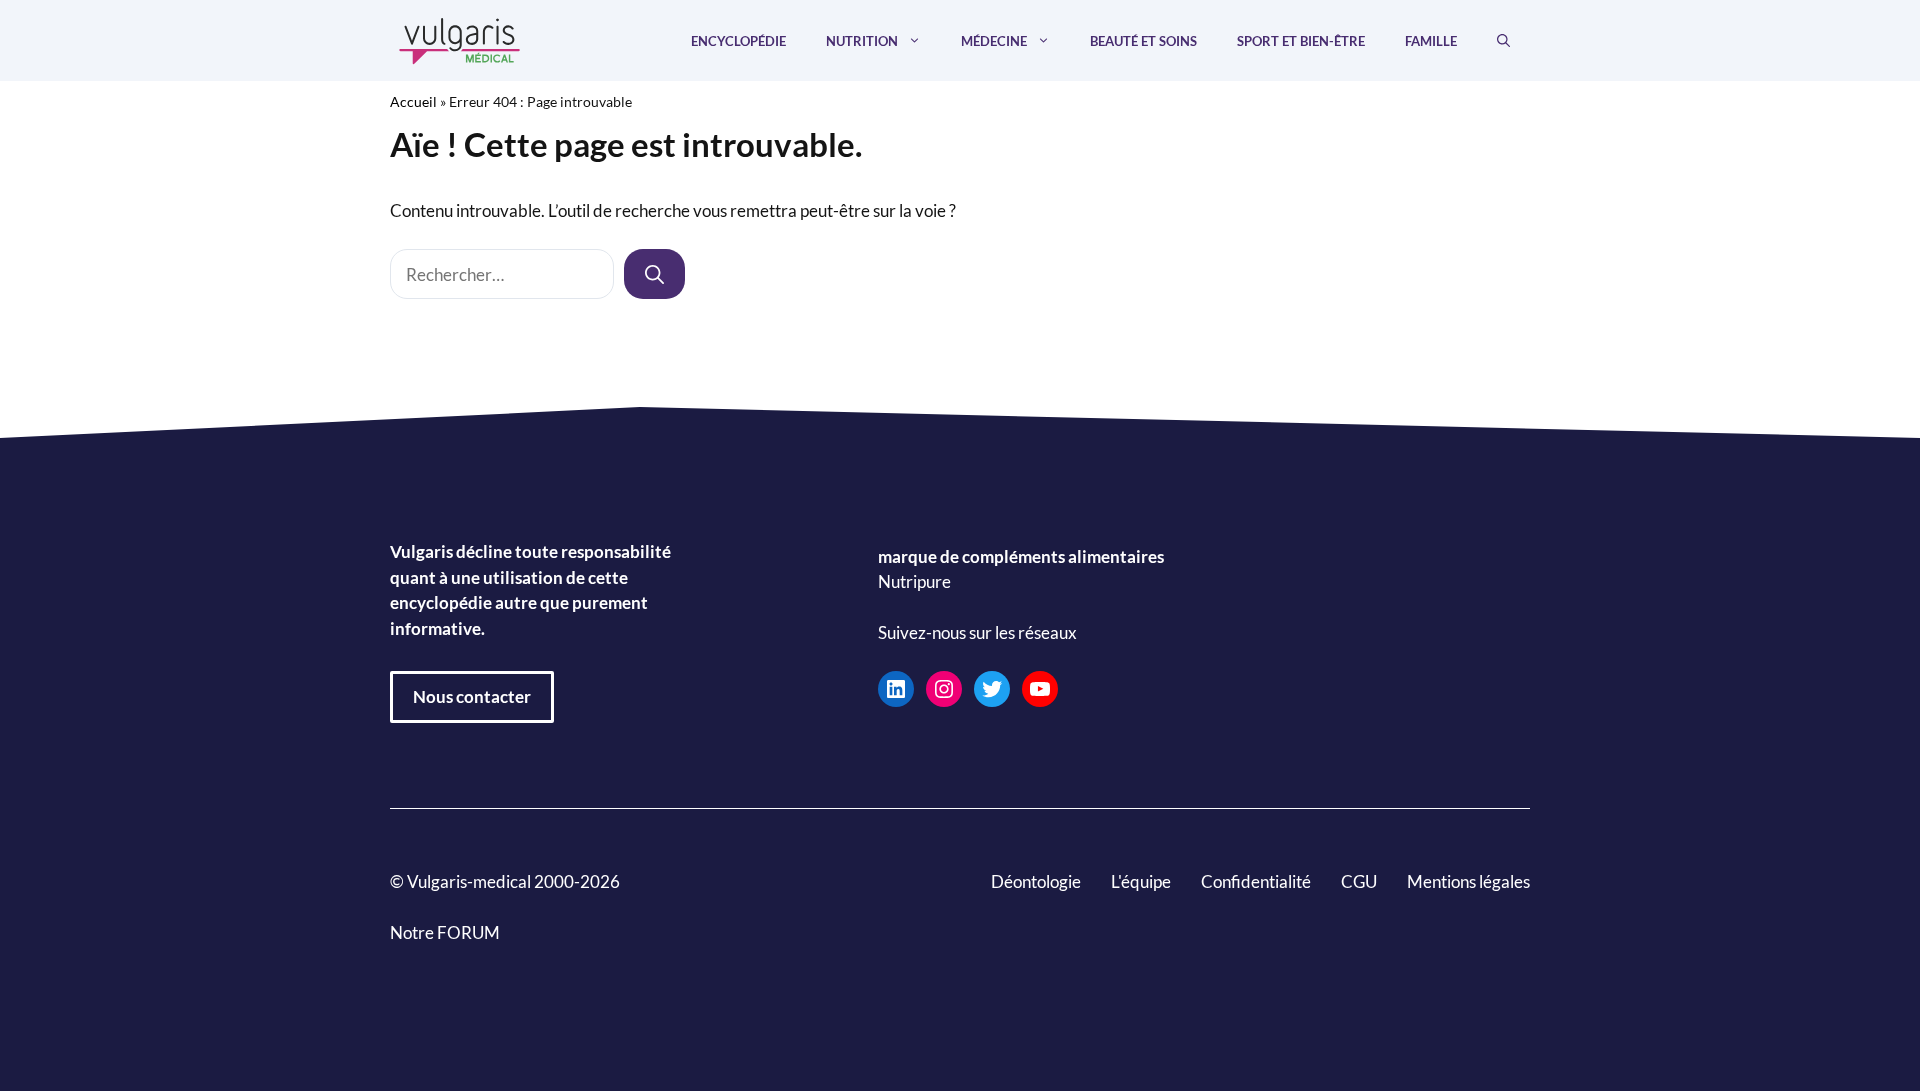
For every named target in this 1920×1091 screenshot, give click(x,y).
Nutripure (914, 582)
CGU (1359, 881)
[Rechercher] (654, 274)
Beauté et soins (1143, 41)
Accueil (413, 101)
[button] (1503, 41)
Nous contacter (472, 696)
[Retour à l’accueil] (460, 38)
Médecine (994, 41)
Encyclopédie (738, 41)
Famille (1431, 41)
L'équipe (1141, 881)
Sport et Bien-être (1301, 41)
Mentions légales (1468, 881)
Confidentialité (1256, 881)
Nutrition (862, 41)
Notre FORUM (445, 932)
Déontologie (1036, 881)
